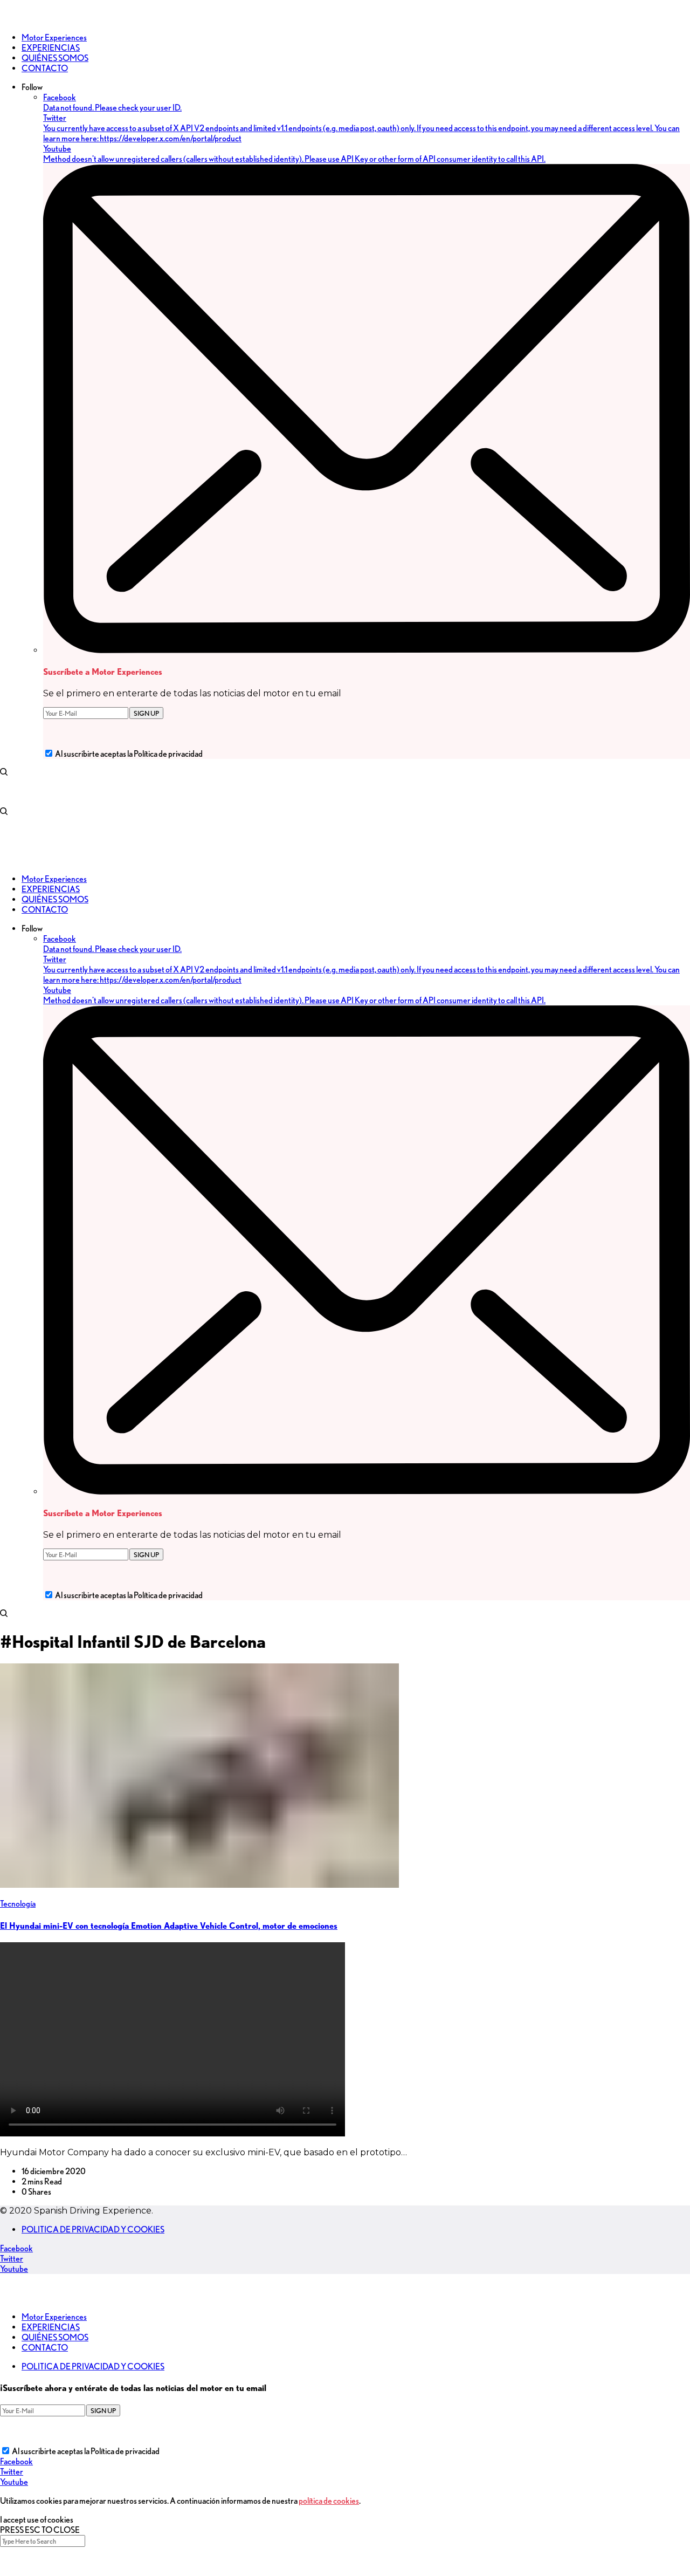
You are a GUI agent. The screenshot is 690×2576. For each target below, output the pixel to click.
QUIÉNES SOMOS (55, 2337)
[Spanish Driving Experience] (16, 19)
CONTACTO (45, 2348)
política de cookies (329, 2501)
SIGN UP (146, 713)
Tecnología (18, 1904)
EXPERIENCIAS (51, 2327)
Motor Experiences (54, 2317)
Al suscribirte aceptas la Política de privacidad (129, 754)
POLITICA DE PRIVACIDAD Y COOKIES (93, 2229)
